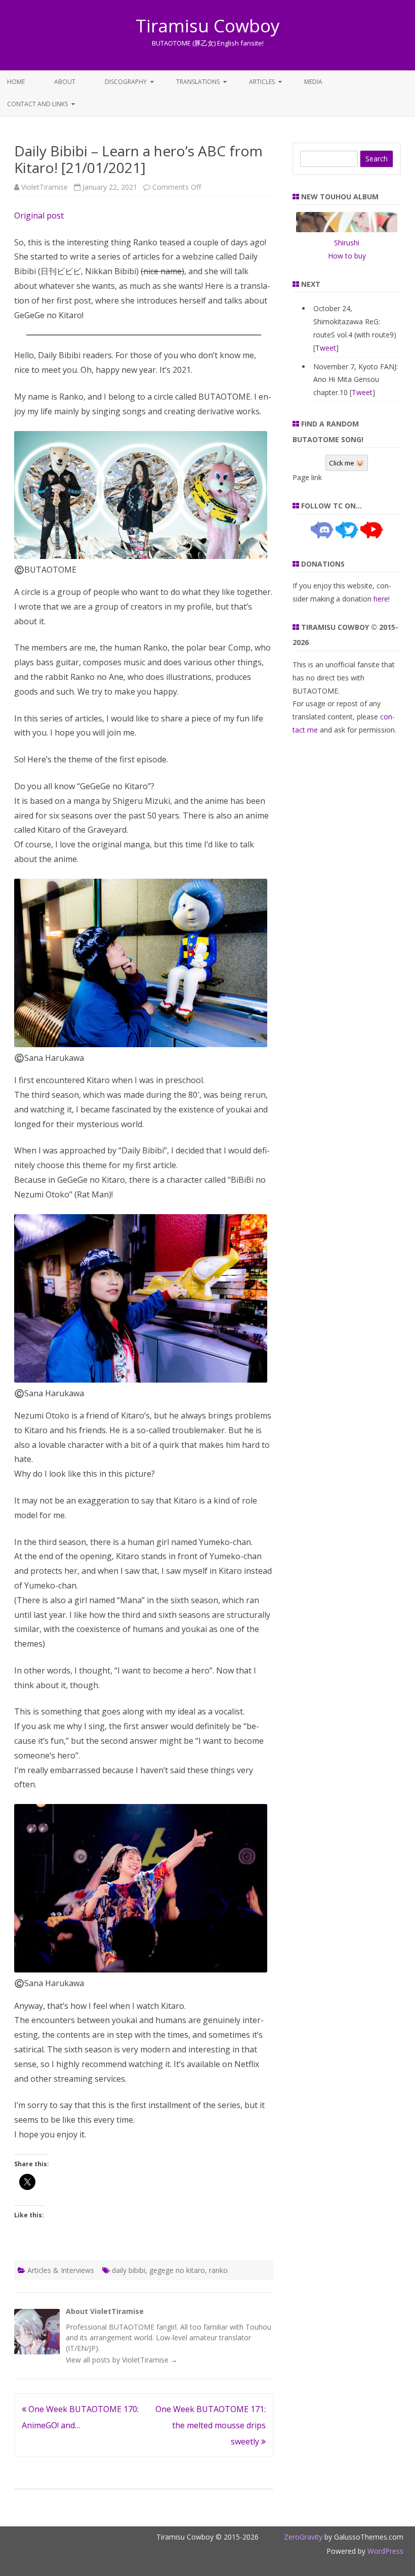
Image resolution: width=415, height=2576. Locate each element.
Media (313, 82)
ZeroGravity (303, 2537)
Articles (262, 82)
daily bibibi (129, 2270)
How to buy (347, 256)
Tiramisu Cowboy (208, 26)
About (65, 82)
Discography (126, 82)
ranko (218, 2270)
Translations (198, 82)
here (381, 599)
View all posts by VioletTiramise (122, 2360)
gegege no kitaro (177, 2270)
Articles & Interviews (61, 2270)
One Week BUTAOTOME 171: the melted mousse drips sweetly (211, 2425)
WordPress (384, 2551)
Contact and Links (37, 104)
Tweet (326, 348)
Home (16, 82)
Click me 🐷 (347, 463)
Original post (39, 216)
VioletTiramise (45, 187)
